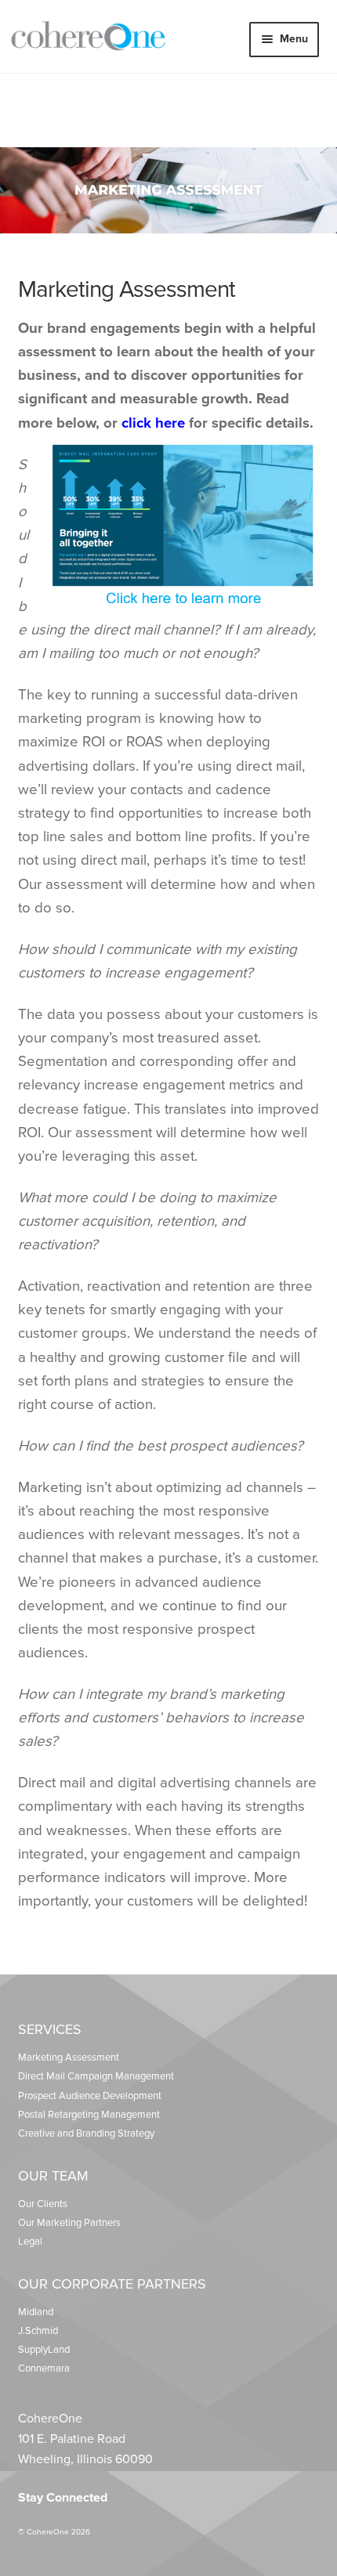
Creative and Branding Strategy (86, 2133)
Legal (30, 2242)
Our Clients (43, 2204)
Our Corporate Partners (112, 2284)
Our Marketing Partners (69, 2223)
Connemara (44, 2368)
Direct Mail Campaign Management (96, 2076)
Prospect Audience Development (90, 2096)
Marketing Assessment (69, 2058)
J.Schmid (38, 2331)
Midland (36, 2312)
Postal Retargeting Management (89, 2115)
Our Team (53, 2176)
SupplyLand (44, 2350)
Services (50, 2029)
